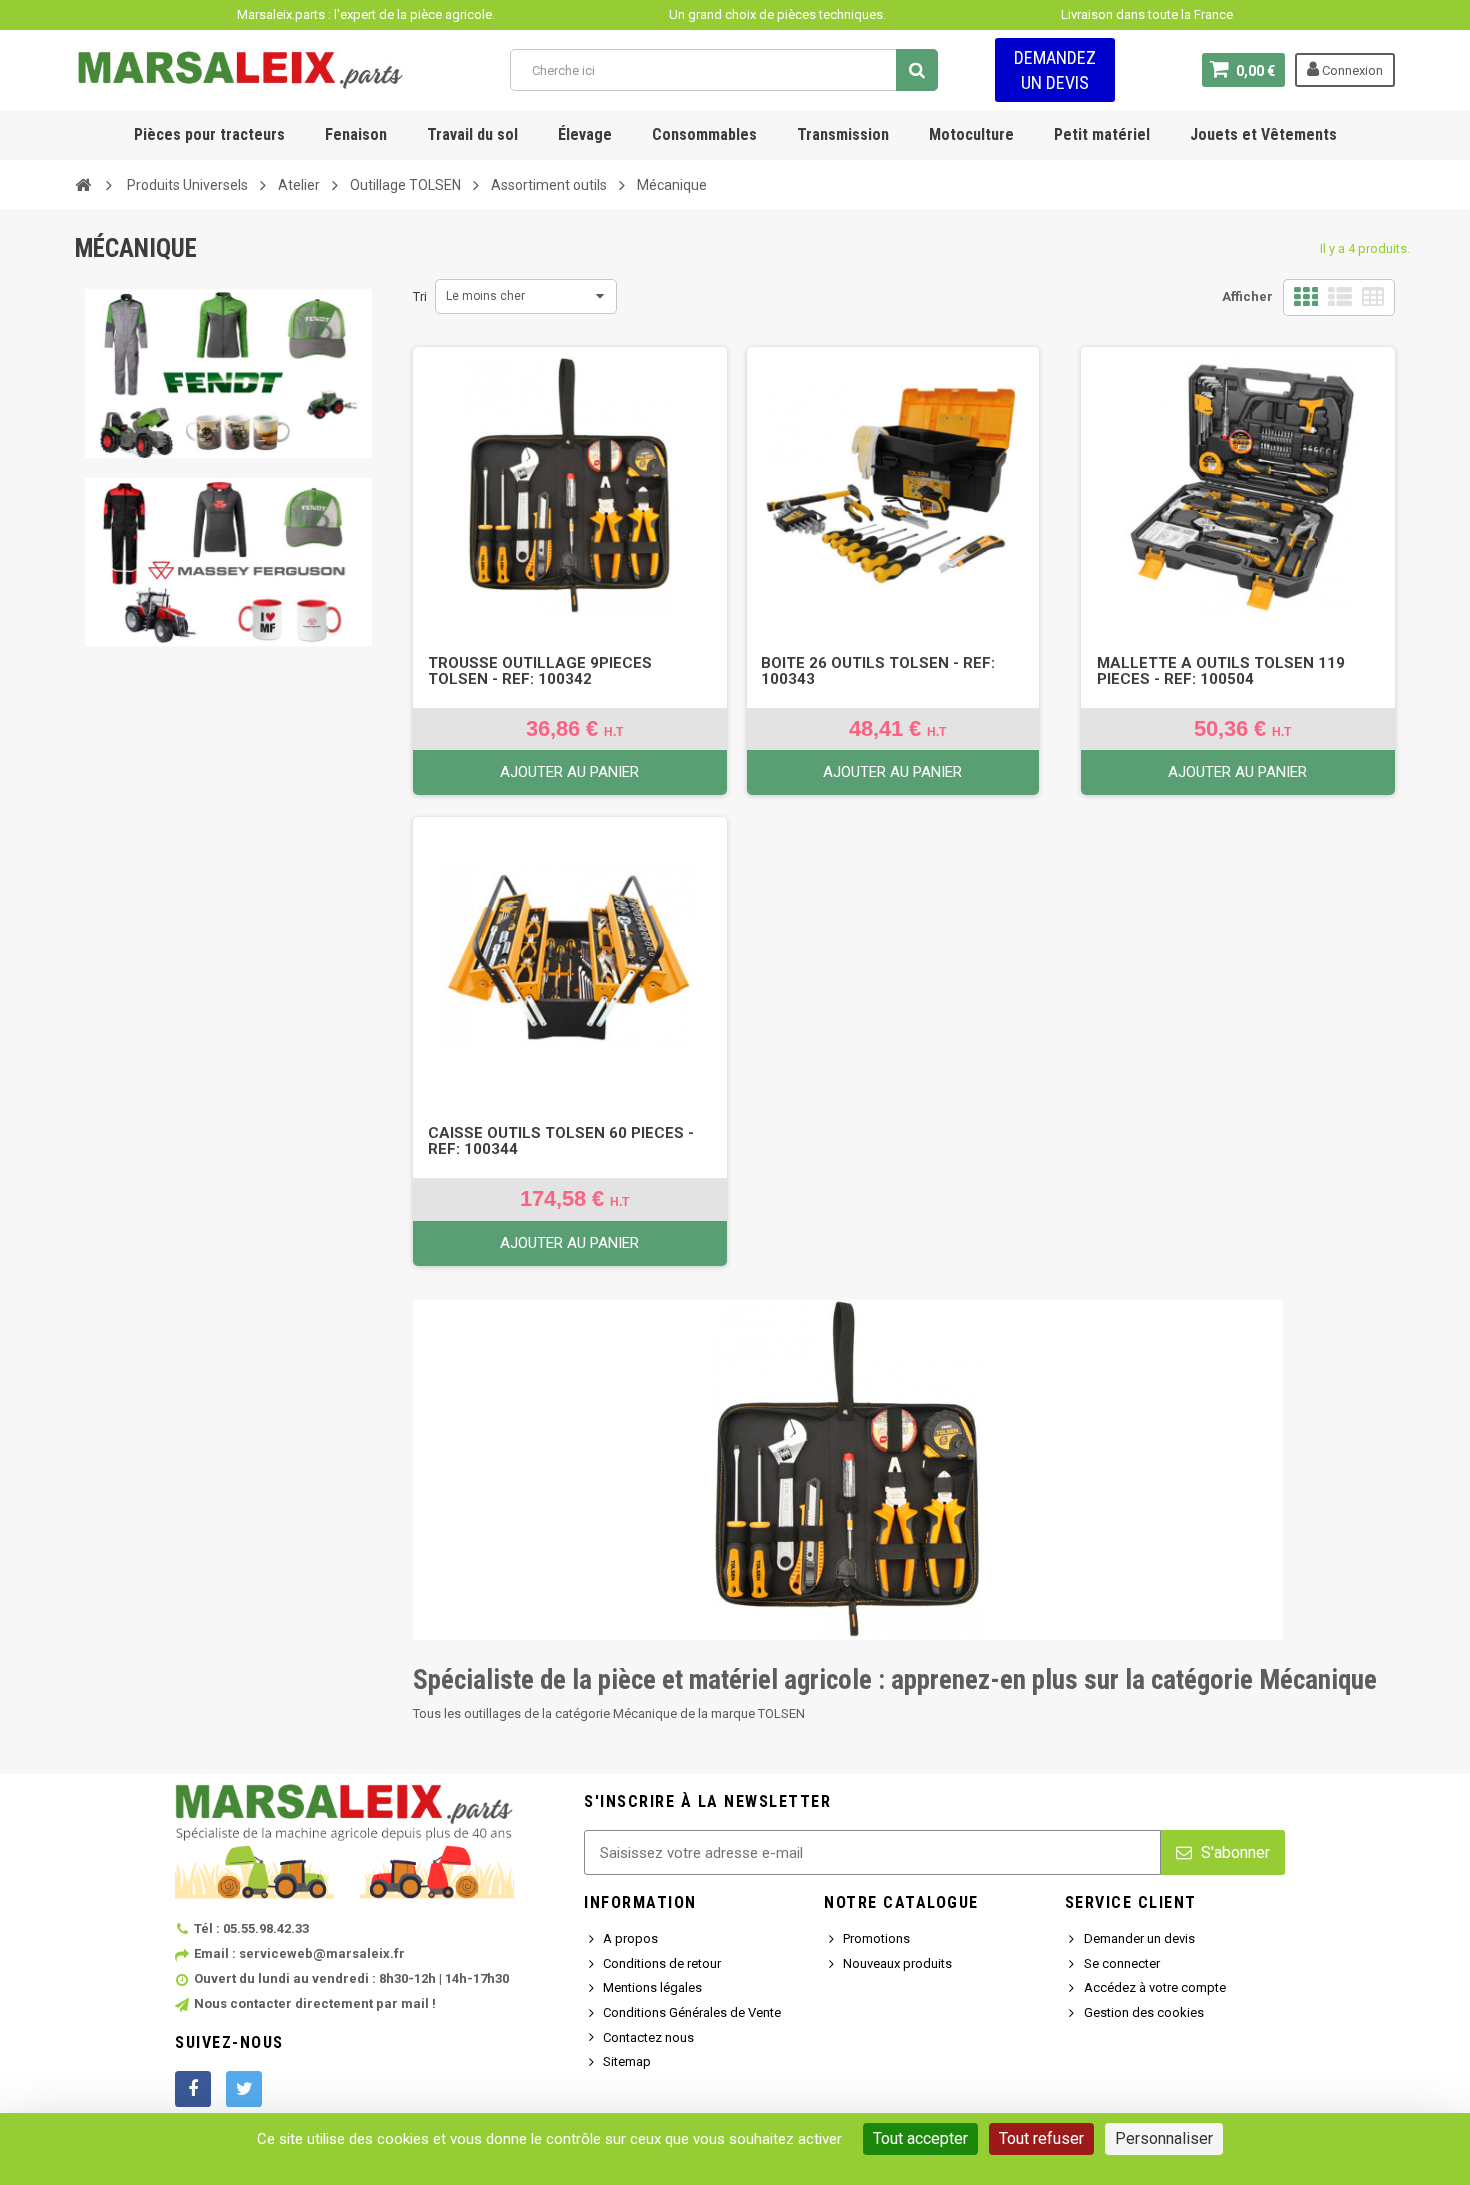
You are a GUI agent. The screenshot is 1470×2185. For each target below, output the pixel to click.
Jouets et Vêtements (1263, 134)
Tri (420, 296)
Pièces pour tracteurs (209, 134)
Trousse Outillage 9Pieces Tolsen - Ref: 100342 (540, 671)
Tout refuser (1041, 2138)
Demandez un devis (1055, 70)
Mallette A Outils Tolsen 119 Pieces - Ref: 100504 (1221, 671)
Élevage (585, 134)
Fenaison (356, 134)
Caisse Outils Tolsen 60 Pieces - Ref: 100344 (561, 1141)
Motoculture (971, 134)
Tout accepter (920, 2138)
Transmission (843, 134)
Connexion (1351, 70)
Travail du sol (472, 134)
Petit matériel (1102, 134)
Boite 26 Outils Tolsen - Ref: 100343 (878, 671)
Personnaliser (1164, 2138)
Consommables (704, 134)
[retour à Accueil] (83, 184)
